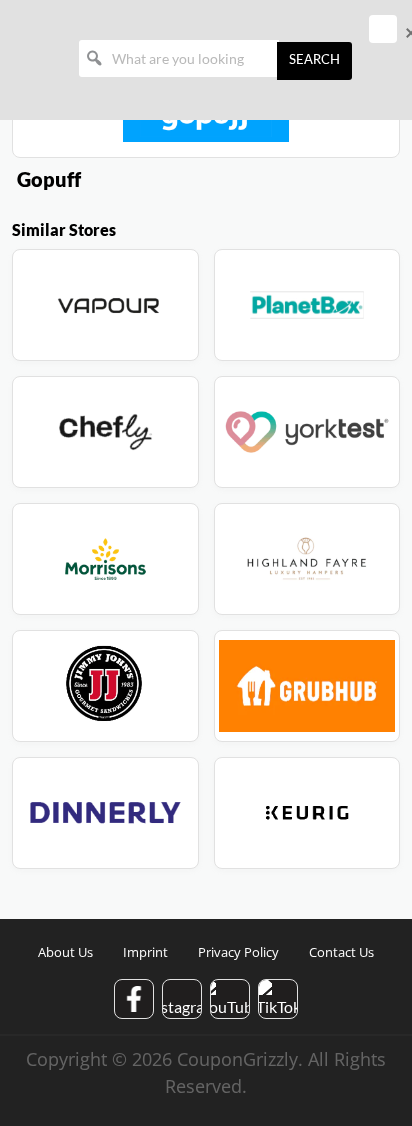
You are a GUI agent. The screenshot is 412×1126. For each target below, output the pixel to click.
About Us (65, 952)
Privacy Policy (238, 952)
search (314, 60)
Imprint (145, 952)
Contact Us (341, 952)
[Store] (105, 305)
